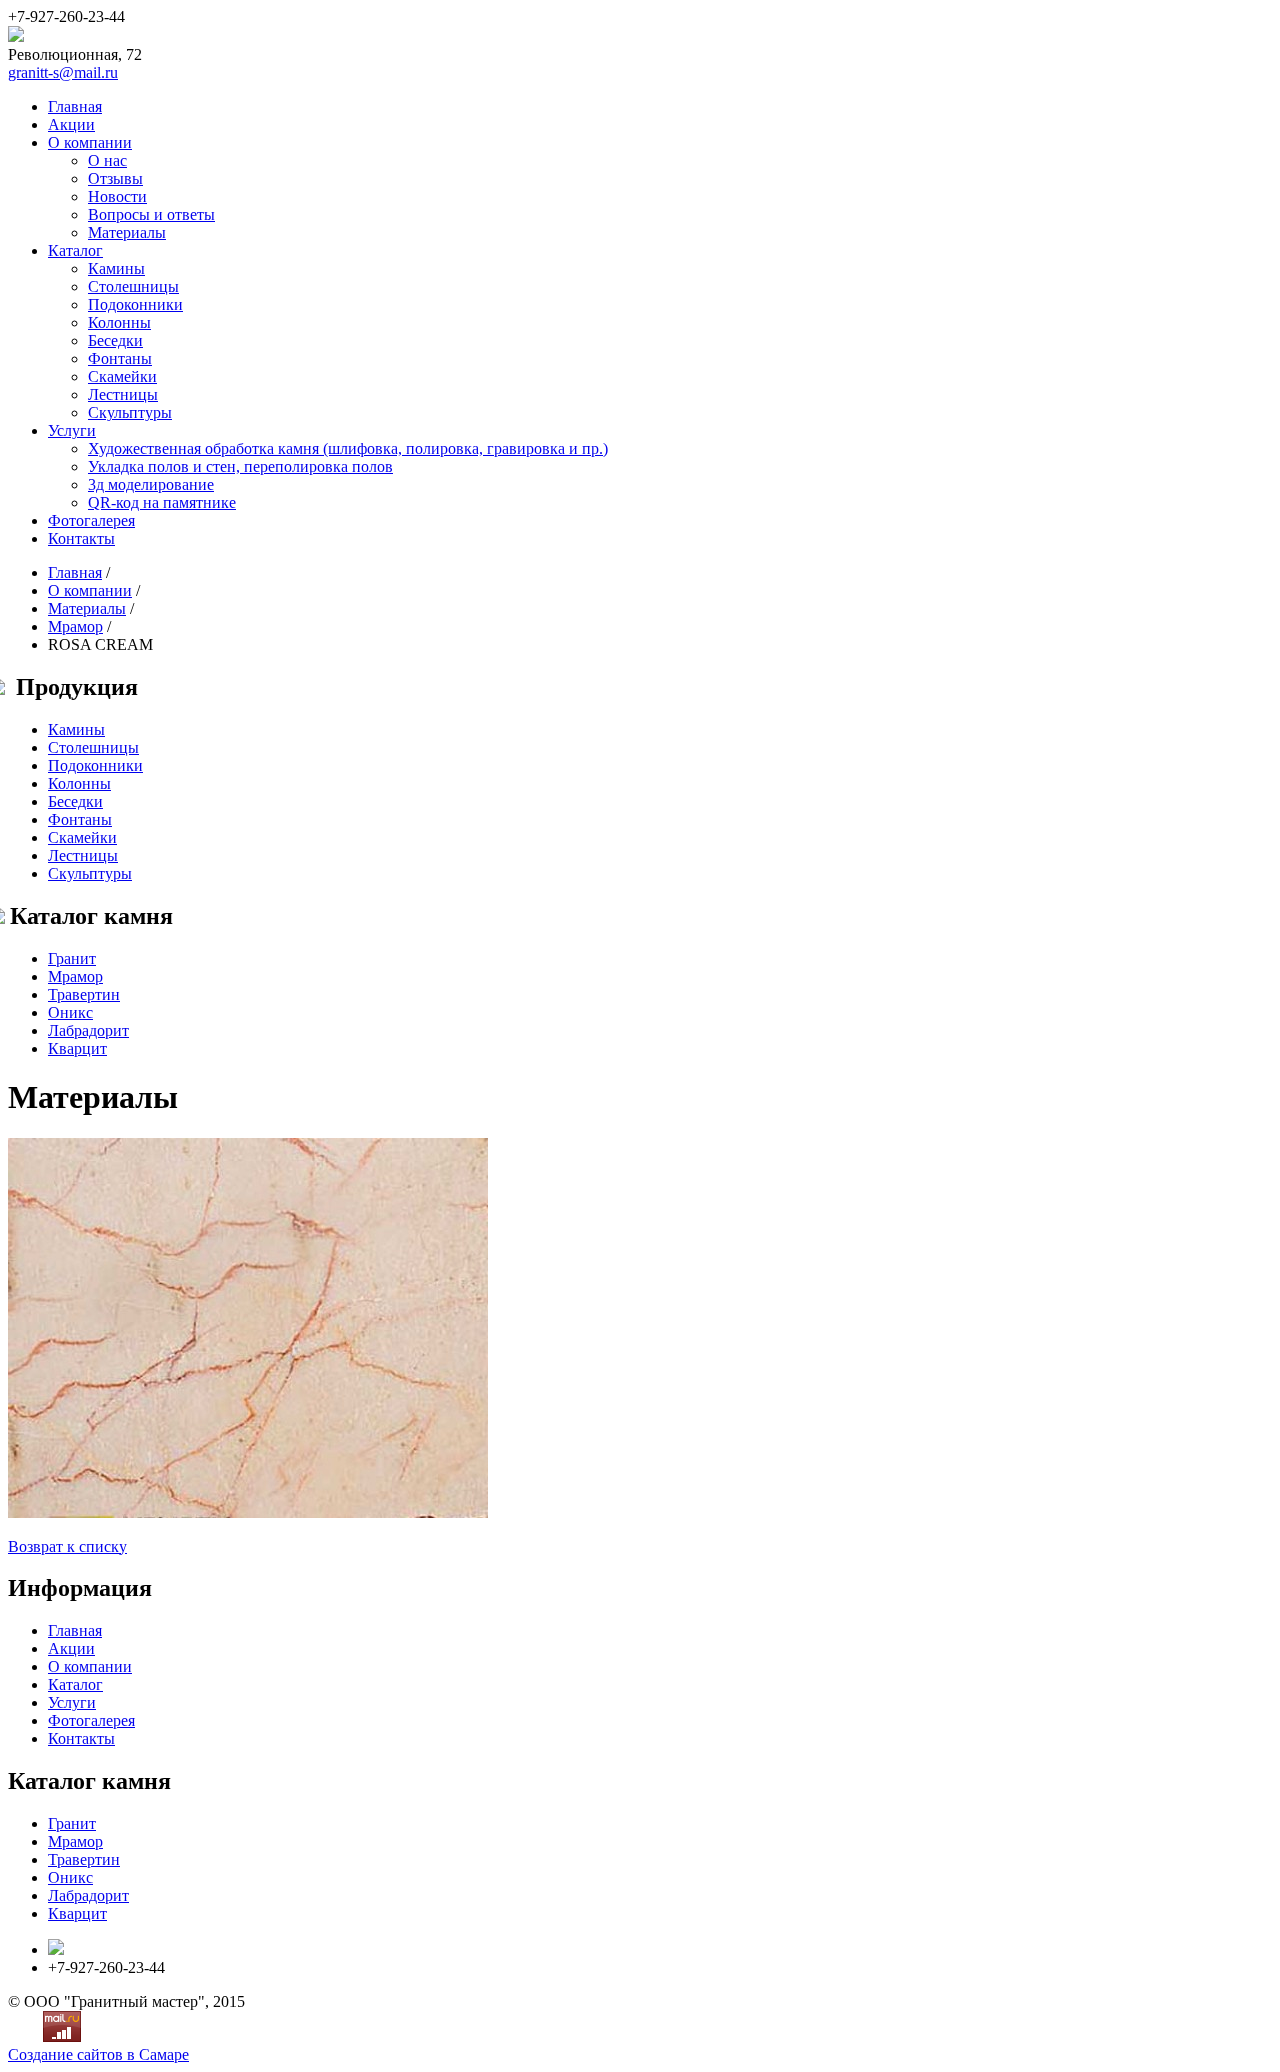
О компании (90, 142)
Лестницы (123, 394)
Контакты (81, 538)
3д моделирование (151, 484)
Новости (117, 196)
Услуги (72, 430)
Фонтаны (120, 358)
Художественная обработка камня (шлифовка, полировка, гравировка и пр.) (348, 448)
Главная (75, 106)
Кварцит (77, 1048)
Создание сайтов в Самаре (98, 2054)
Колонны (119, 322)
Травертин (84, 994)
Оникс (70, 1012)
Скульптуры (130, 412)
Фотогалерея (91, 520)
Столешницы (133, 286)
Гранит (72, 958)
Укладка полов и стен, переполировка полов (240, 466)
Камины (116, 268)
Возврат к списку (67, 1546)
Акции (71, 124)
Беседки (115, 340)
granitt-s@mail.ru (63, 72)
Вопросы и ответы (151, 214)
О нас (107, 160)
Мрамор (75, 626)
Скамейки (122, 376)
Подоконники (135, 304)
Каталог (75, 250)
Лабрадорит (88, 1030)
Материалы (127, 232)
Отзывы (115, 178)
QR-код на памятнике (162, 502)
